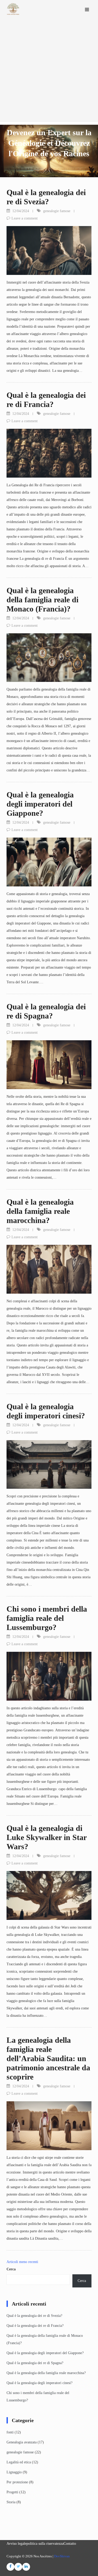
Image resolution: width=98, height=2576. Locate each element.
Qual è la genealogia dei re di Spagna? (35, 2363)
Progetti (12, 2492)
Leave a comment (25, 218)
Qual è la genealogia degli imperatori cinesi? (39, 2383)
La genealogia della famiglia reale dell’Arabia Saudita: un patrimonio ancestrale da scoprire (48, 2058)
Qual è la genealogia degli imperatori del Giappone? (40, 804)
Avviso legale (16, 2544)
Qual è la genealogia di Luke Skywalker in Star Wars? (47, 1837)
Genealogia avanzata (22, 2442)
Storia (11, 2502)
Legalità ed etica (19, 2462)
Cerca (11, 2269)
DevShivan (62, 2556)
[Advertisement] (49, 73)
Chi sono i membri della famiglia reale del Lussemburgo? (47, 1618)
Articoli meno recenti (22, 2262)
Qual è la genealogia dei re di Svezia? (34, 2316)
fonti (10, 2432)
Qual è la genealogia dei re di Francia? (35, 2326)
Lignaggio (14, 2472)
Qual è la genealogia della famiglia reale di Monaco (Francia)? (42, 600)
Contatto (70, 2544)
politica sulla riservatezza (45, 2544)
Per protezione (17, 2482)
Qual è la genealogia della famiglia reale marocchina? (40, 1211)
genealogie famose (57, 211)
